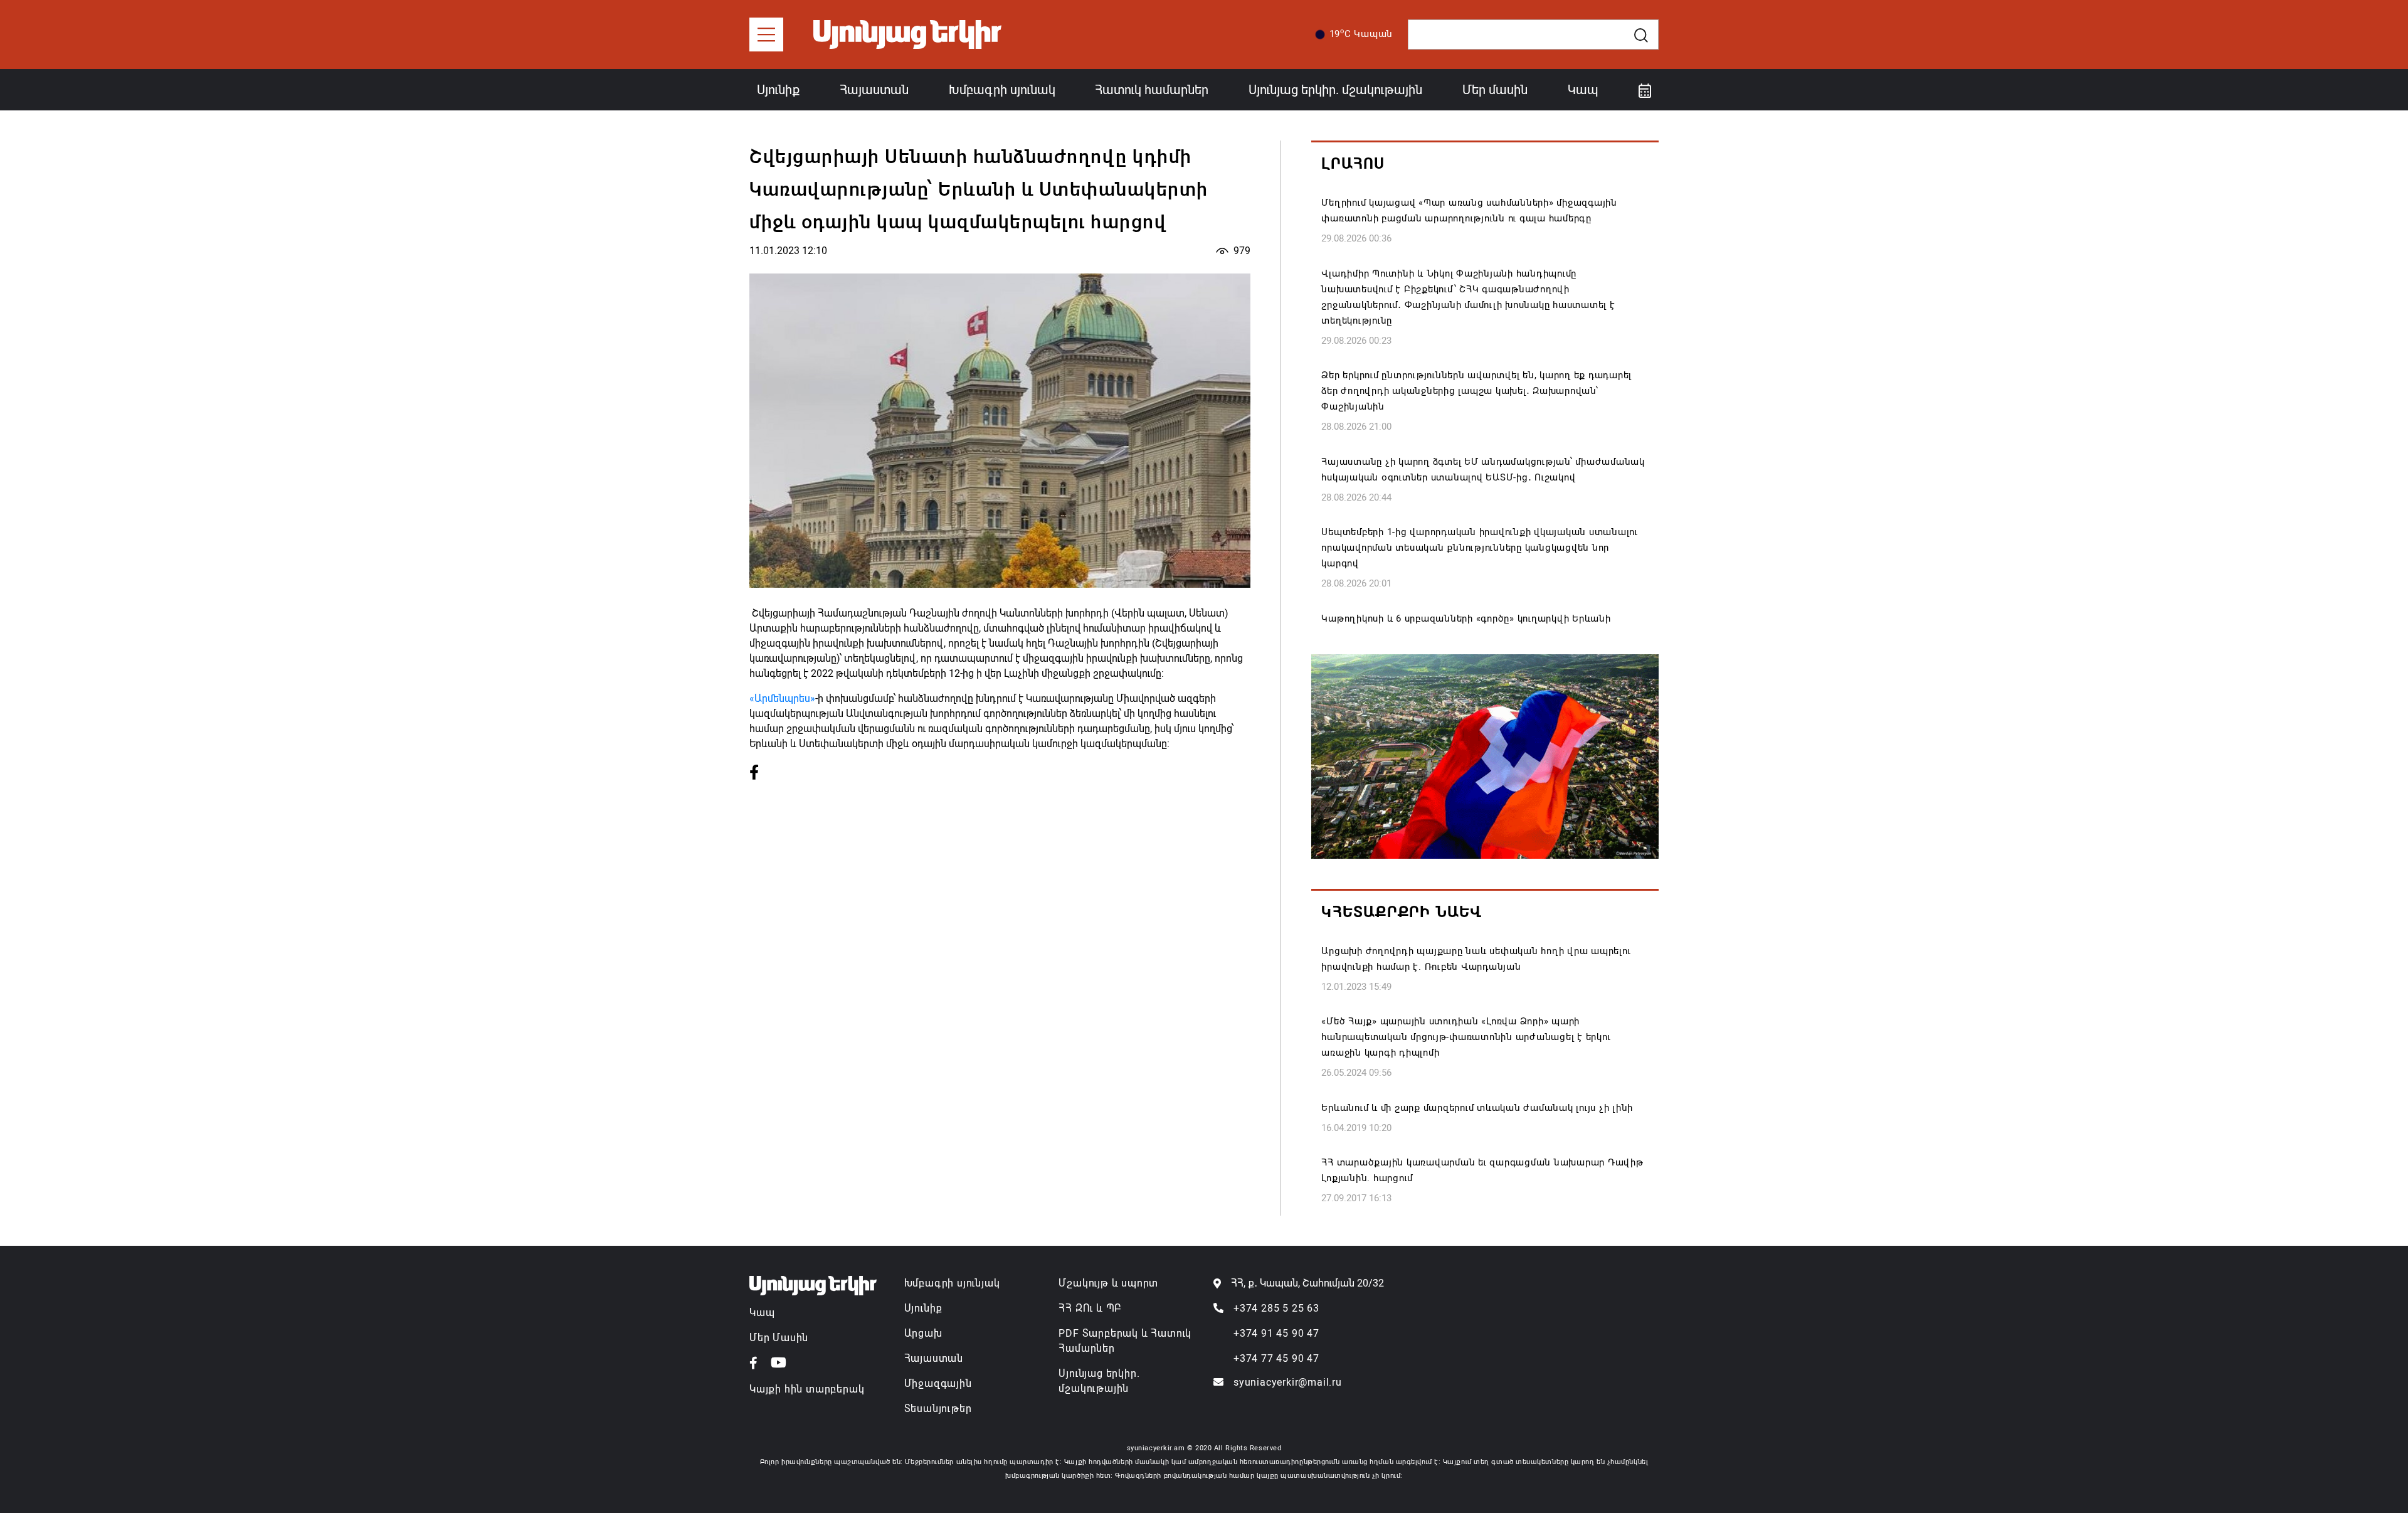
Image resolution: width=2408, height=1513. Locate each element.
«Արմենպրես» (782, 698)
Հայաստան (874, 90)
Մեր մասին (1495, 90)
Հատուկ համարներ (1152, 90)
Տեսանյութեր (938, 1409)
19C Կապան (1361, 33)
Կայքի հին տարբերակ (807, 1389)
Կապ (1583, 90)
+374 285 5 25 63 (1276, 1308)
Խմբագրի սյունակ (1002, 90)
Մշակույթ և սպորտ (1108, 1283)
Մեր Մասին (779, 1338)
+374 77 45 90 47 (1276, 1358)
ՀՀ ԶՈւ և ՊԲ (1090, 1308)
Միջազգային (938, 1383)
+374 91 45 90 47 (1276, 1333)
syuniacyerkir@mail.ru (1288, 1382)
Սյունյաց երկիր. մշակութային (1335, 90)
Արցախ (923, 1333)
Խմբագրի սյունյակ (952, 1283)
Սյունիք (778, 90)
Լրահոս (1353, 164)
